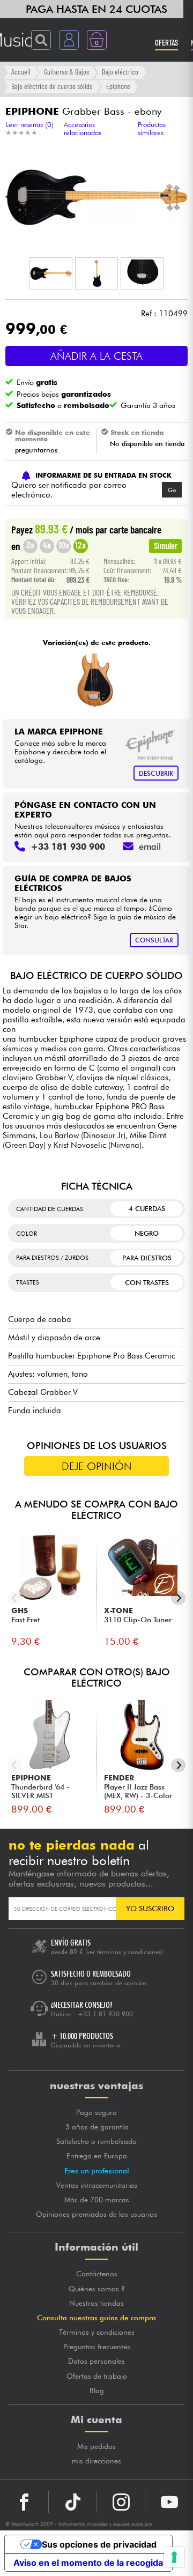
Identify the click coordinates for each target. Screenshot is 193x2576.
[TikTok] (73, 2502)
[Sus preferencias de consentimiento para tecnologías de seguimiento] (174, 2557)
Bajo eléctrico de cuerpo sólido (52, 86)
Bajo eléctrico (120, 72)
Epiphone (118, 86)
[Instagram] (121, 2502)
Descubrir (156, 773)
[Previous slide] (15, 1598)
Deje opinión (97, 1466)
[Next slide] (178, 1598)
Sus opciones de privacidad (99, 2544)
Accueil (21, 72)
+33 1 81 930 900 (105, 2014)
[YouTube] (169, 2502)
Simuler (166, 545)
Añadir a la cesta (96, 356)
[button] (51, 273)
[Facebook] (24, 2502)
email (150, 847)
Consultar (154, 940)
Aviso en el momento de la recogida (88, 2563)
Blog (97, 2391)
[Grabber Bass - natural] (95, 680)
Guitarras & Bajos (66, 72)
